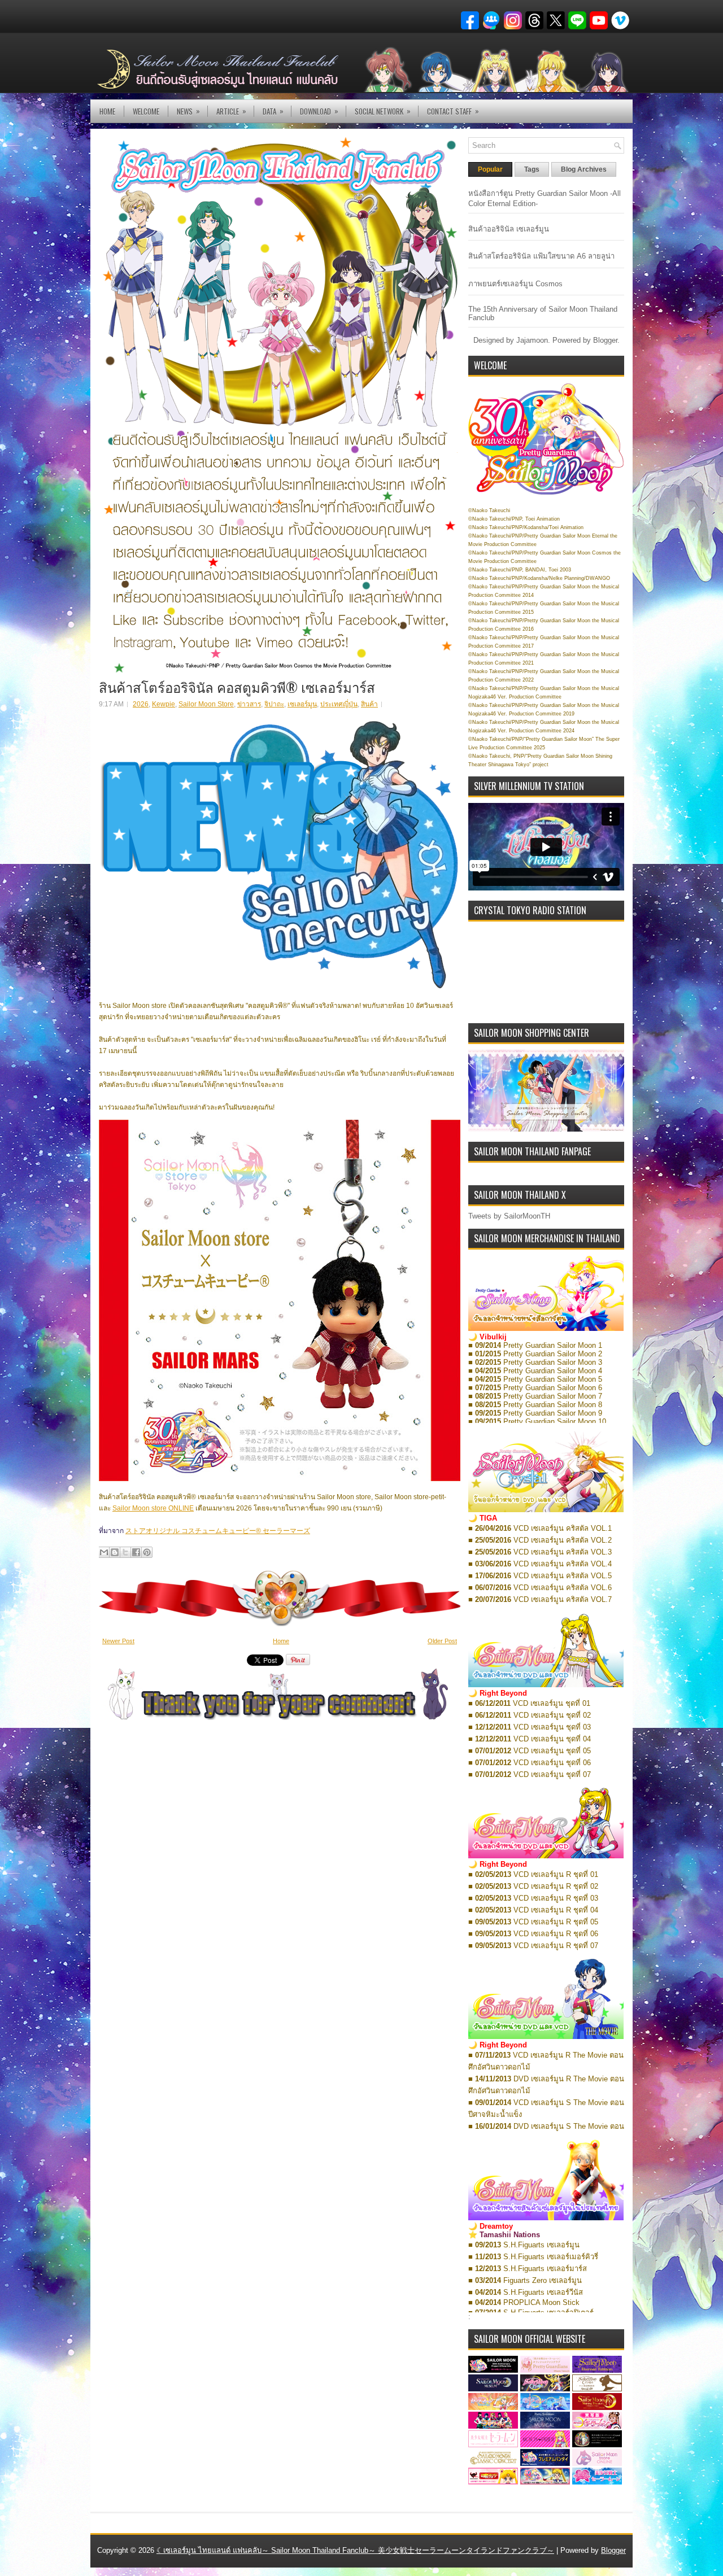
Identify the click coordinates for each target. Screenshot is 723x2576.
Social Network (383, 111)
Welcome (146, 111)
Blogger (605, 340)
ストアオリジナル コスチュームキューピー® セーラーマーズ (218, 1531)
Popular (490, 169)
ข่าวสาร (249, 704)
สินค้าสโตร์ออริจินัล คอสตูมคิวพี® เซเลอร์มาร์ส (237, 687)
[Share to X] (125, 1552)
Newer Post (118, 1641)
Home (107, 111)
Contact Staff (453, 111)
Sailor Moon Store (206, 704)
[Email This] (104, 1552)
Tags (532, 169)
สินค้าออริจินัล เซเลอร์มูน (509, 229)
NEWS (188, 111)
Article (231, 111)
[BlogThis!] (115, 1552)
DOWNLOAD (319, 111)
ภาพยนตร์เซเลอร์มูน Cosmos (515, 284)
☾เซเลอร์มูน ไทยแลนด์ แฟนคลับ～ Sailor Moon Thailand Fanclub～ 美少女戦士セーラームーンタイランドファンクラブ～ (355, 2550)
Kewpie (164, 704)
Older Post (442, 1641)
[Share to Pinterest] (147, 1552)
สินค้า (369, 704)
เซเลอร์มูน (302, 704)
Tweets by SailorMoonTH (509, 1216)
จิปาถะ (274, 704)
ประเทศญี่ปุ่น (339, 704)
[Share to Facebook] (136, 1552)
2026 (141, 704)
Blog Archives (584, 169)
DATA (273, 111)
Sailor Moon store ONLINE (153, 1508)
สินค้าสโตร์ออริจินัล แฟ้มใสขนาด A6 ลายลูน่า (541, 256)
